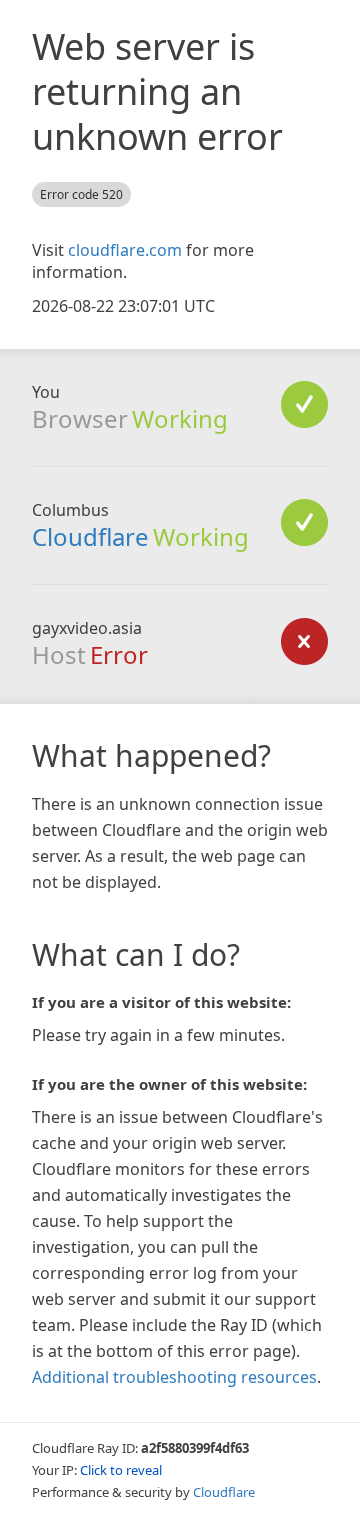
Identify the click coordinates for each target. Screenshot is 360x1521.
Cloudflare (90, 536)
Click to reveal (121, 1470)
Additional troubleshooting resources (174, 1377)
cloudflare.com (125, 250)
